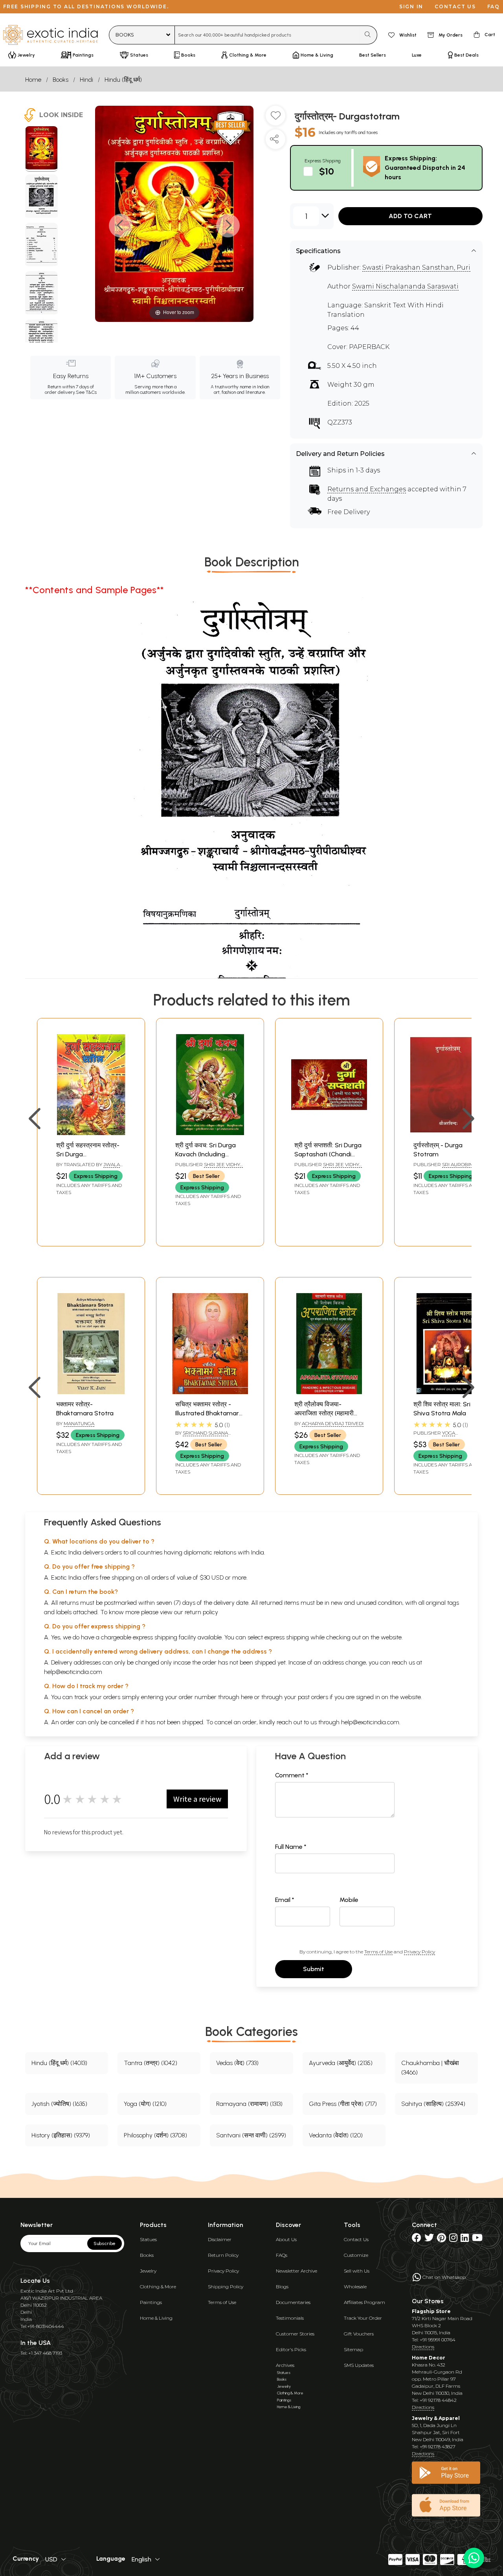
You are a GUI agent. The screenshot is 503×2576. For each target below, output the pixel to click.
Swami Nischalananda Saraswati (405, 286)
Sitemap (353, 2349)
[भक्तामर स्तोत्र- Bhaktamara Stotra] (91, 1392)
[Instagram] (453, 2239)
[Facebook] (417, 2239)
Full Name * (291, 1847)
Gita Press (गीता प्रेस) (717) (343, 2104)
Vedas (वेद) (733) (237, 2063)
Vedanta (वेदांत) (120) (336, 2135)
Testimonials (290, 2318)
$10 (327, 171)
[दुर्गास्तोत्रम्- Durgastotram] (41, 149)
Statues (148, 2239)
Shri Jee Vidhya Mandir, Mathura (209, 1168)
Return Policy (223, 2255)
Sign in (411, 6)
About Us (286, 2239)
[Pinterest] (442, 2239)
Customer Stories (295, 2334)
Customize (356, 2255)
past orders (313, 1697)
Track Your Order (363, 2318)
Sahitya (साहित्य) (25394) (433, 2104)
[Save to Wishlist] (275, 119)
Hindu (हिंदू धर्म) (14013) (59, 2063)
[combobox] (267, 35)
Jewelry (148, 2271)
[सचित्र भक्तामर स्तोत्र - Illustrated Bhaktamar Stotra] (210, 1392)
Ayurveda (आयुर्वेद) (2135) (341, 2063)
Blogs (282, 2287)
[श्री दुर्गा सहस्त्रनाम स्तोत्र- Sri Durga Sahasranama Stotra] (91, 1133)
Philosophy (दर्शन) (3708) (155, 2135)
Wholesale (355, 2287)
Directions (423, 2347)
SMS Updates (359, 2365)
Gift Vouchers (359, 2334)
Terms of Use (378, 1952)
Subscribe (105, 2243)
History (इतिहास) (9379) (61, 2135)
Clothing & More (158, 2287)
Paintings (151, 2302)
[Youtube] (477, 2239)
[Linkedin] (465, 2239)
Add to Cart (410, 216)
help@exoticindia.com (73, 1672)
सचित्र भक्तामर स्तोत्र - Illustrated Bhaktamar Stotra (207, 1413)
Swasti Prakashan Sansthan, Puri (416, 267)
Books (61, 80)
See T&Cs (86, 392)
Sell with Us (357, 2271)
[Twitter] (429, 2239)
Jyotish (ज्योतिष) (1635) (59, 2104)
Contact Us (356, 2239)
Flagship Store (431, 2311)
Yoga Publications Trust (439, 1436)
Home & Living (156, 2318)
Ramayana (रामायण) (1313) (249, 2104)
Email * (285, 1900)
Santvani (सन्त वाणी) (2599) (251, 2135)
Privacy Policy (419, 1952)
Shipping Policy (226, 2287)
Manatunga (79, 1423)
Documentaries (293, 2302)
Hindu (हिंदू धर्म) (123, 80)
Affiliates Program (364, 2302)
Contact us (455, 6)
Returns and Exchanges (367, 489)
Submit (314, 1969)
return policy (201, 1612)
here (247, 1697)
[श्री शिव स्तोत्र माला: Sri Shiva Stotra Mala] (448, 1392)
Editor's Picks (291, 2349)
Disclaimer (220, 2239)
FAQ (494, 6)
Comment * (292, 1775)
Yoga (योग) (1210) (145, 2104)
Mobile (349, 1900)
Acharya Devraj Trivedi (333, 1423)
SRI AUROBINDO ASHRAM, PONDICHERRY (447, 1168)
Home (33, 80)
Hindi (86, 80)
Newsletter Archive (296, 2271)
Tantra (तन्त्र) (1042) (151, 2063)
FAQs (282, 2255)
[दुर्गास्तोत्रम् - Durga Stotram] (448, 1133)
